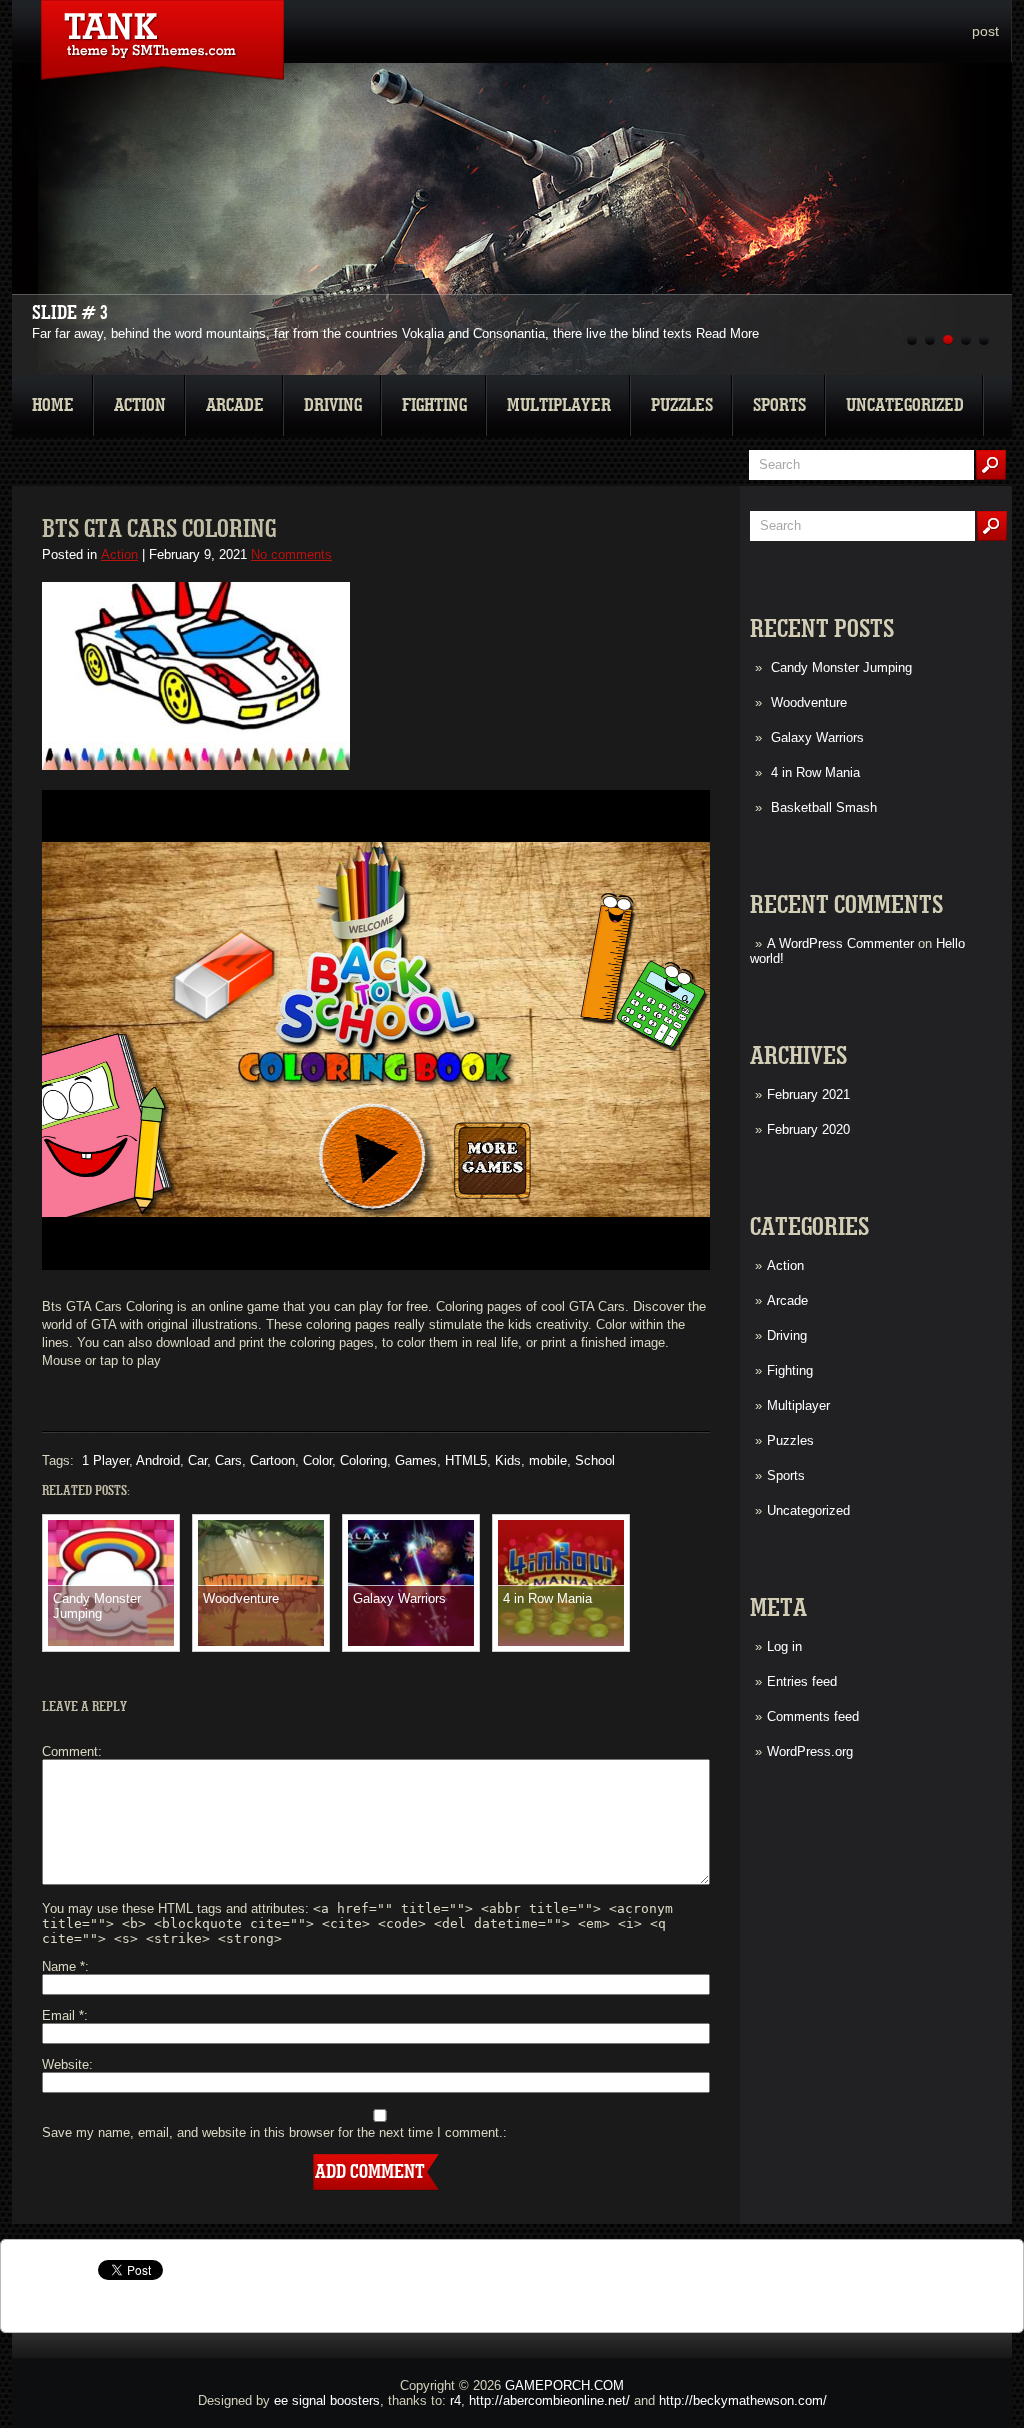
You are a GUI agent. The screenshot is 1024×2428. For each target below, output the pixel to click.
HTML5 (466, 1460)
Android (158, 1460)
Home (53, 405)
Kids (508, 1460)
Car (197, 1460)
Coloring (363, 1460)
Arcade (235, 405)
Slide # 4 (70, 313)
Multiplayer (559, 405)
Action (140, 405)
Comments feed (813, 1716)
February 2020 (808, 1129)
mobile (548, 1460)
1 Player (105, 1460)
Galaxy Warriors (817, 737)
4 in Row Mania (815, 772)
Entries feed (802, 1681)
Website (65, 2064)
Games (416, 1460)
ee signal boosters (327, 2400)
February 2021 (808, 1094)
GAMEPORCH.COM (564, 2385)
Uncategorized (905, 405)
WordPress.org (810, 1751)
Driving (333, 405)
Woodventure (809, 702)
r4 (455, 2400)
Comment (70, 1751)
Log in (784, 1646)
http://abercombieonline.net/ (549, 2400)
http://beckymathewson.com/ (743, 2400)
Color (317, 1460)
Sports (779, 405)
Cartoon (272, 1460)
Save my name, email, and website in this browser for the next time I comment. (272, 2132)
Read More (727, 333)
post (985, 31)
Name (63, 1966)
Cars (228, 1460)
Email (63, 2015)
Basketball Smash (824, 807)
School (595, 1460)
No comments (291, 554)
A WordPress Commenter (840, 943)
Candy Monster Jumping (841, 667)
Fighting (434, 405)
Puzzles (682, 405)
